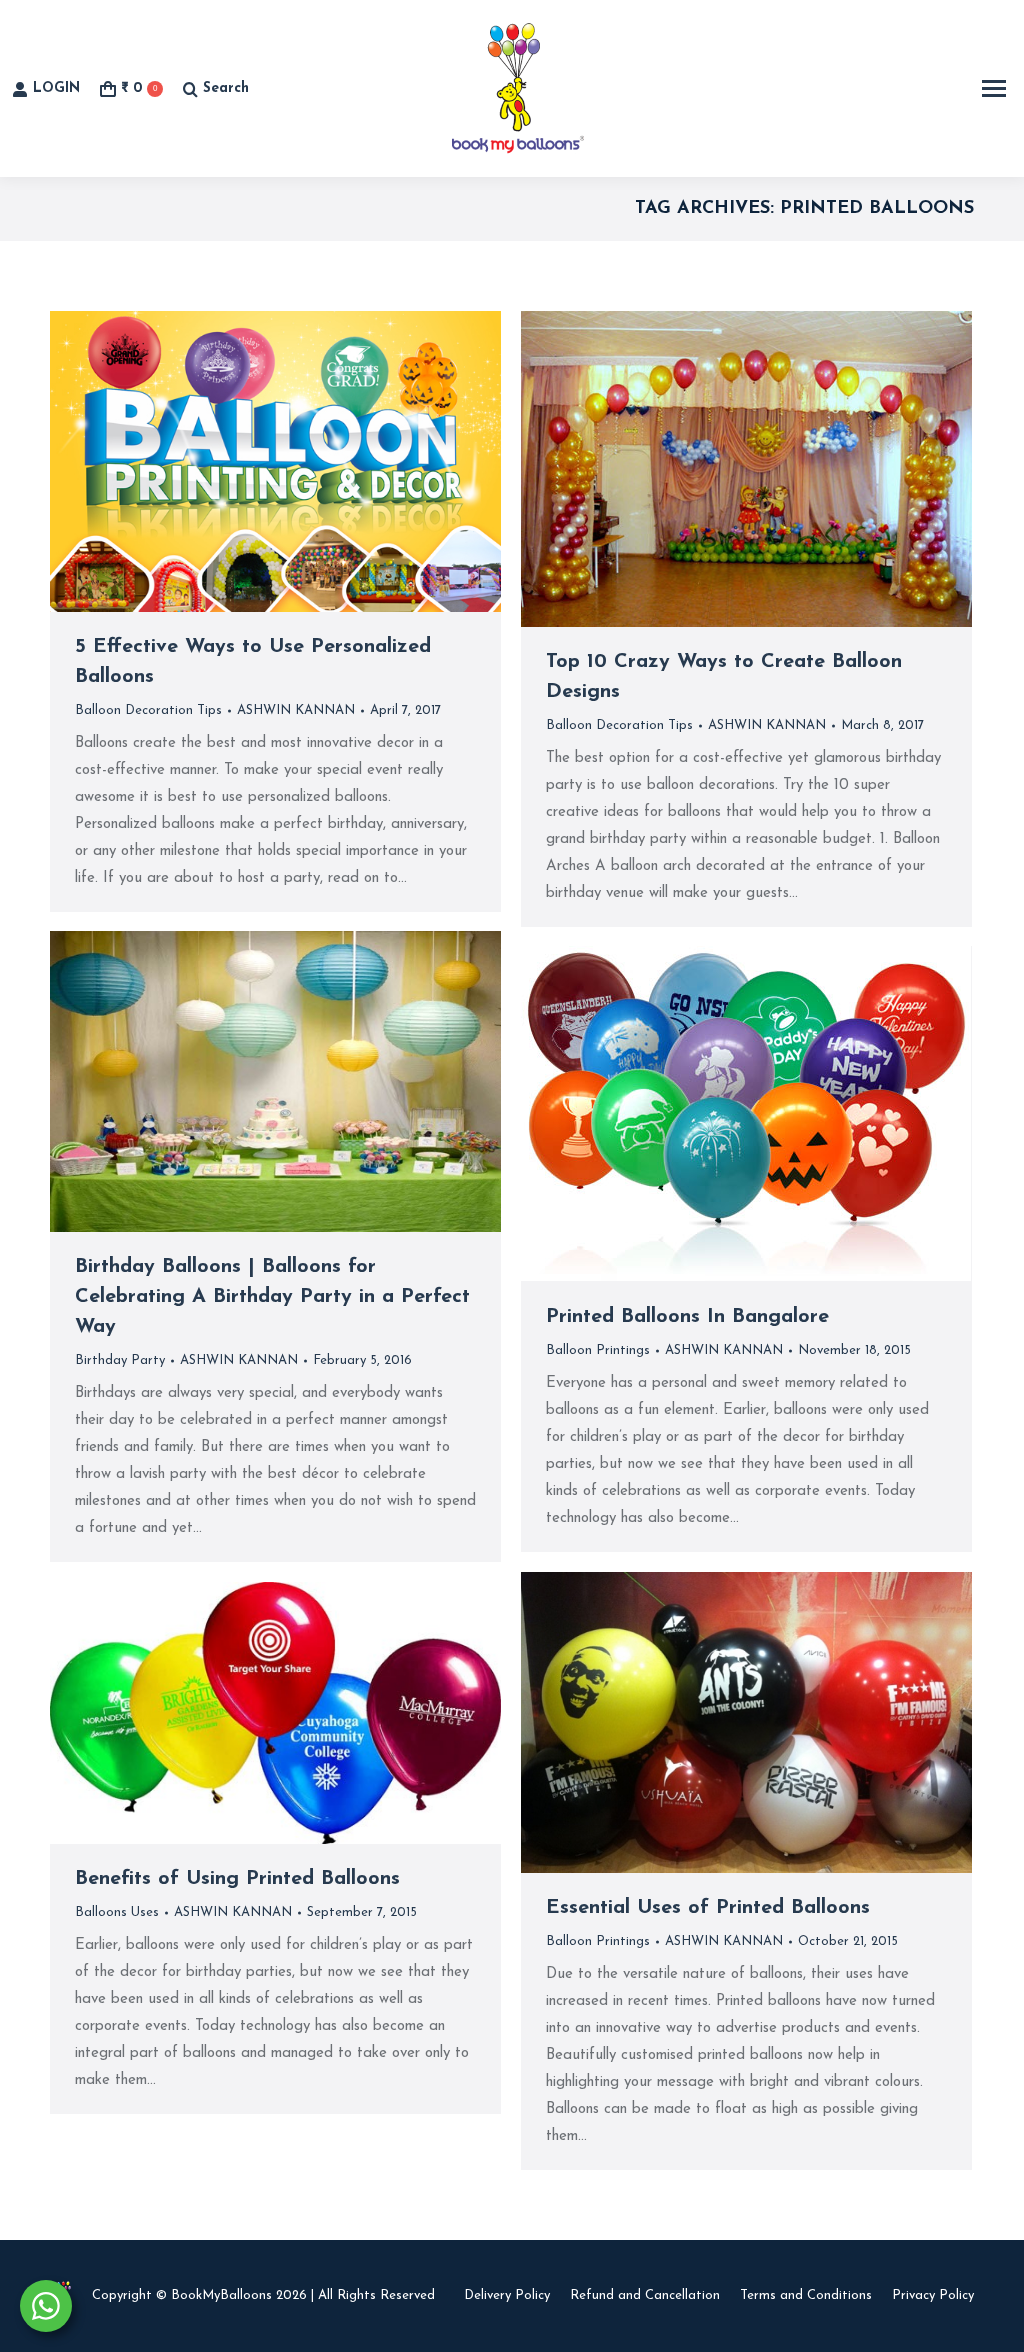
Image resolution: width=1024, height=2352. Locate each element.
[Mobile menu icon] (994, 88)
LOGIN (56, 88)
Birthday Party (120, 1360)
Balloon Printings (598, 1350)
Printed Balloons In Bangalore (687, 1317)
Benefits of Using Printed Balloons (237, 1879)
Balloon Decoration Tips (148, 710)
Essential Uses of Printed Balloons (708, 1908)
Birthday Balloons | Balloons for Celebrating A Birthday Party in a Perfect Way (272, 1297)
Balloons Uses (117, 1912)
